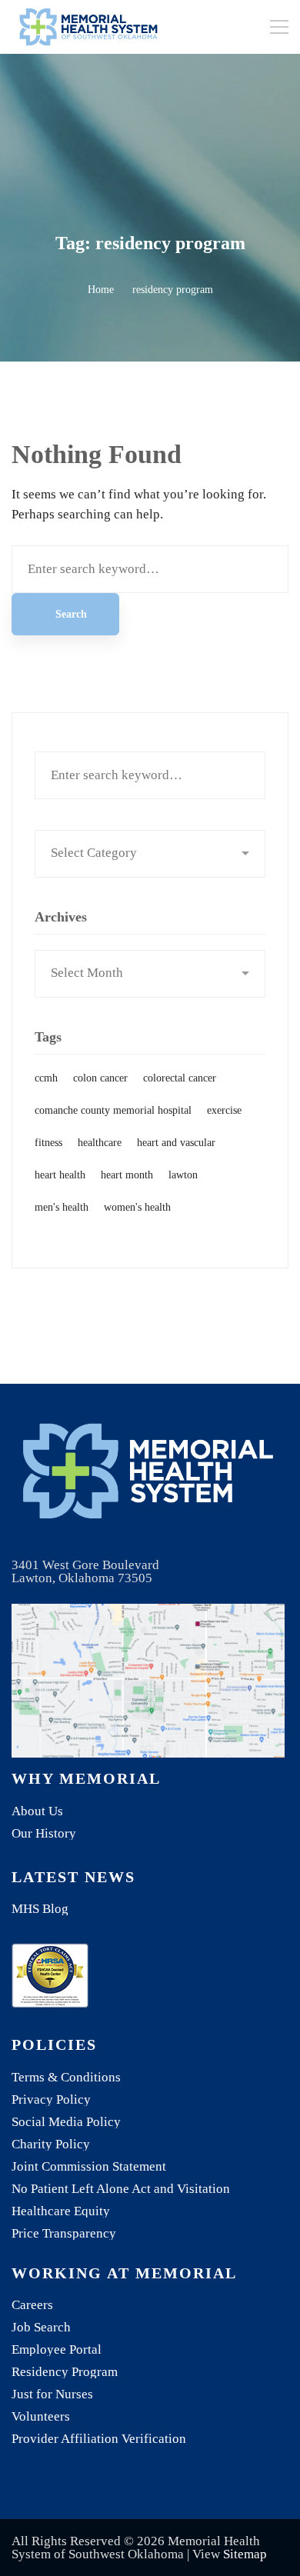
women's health (137, 1207)
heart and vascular (176, 1143)
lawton (183, 1175)
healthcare (100, 1143)
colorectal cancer (180, 1078)
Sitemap (245, 2554)
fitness (48, 1143)
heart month (127, 1175)
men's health (62, 1207)
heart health (60, 1175)
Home (101, 290)
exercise (224, 1110)
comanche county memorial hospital (113, 1110)
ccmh (46, 1078)
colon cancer (100, 1078)
